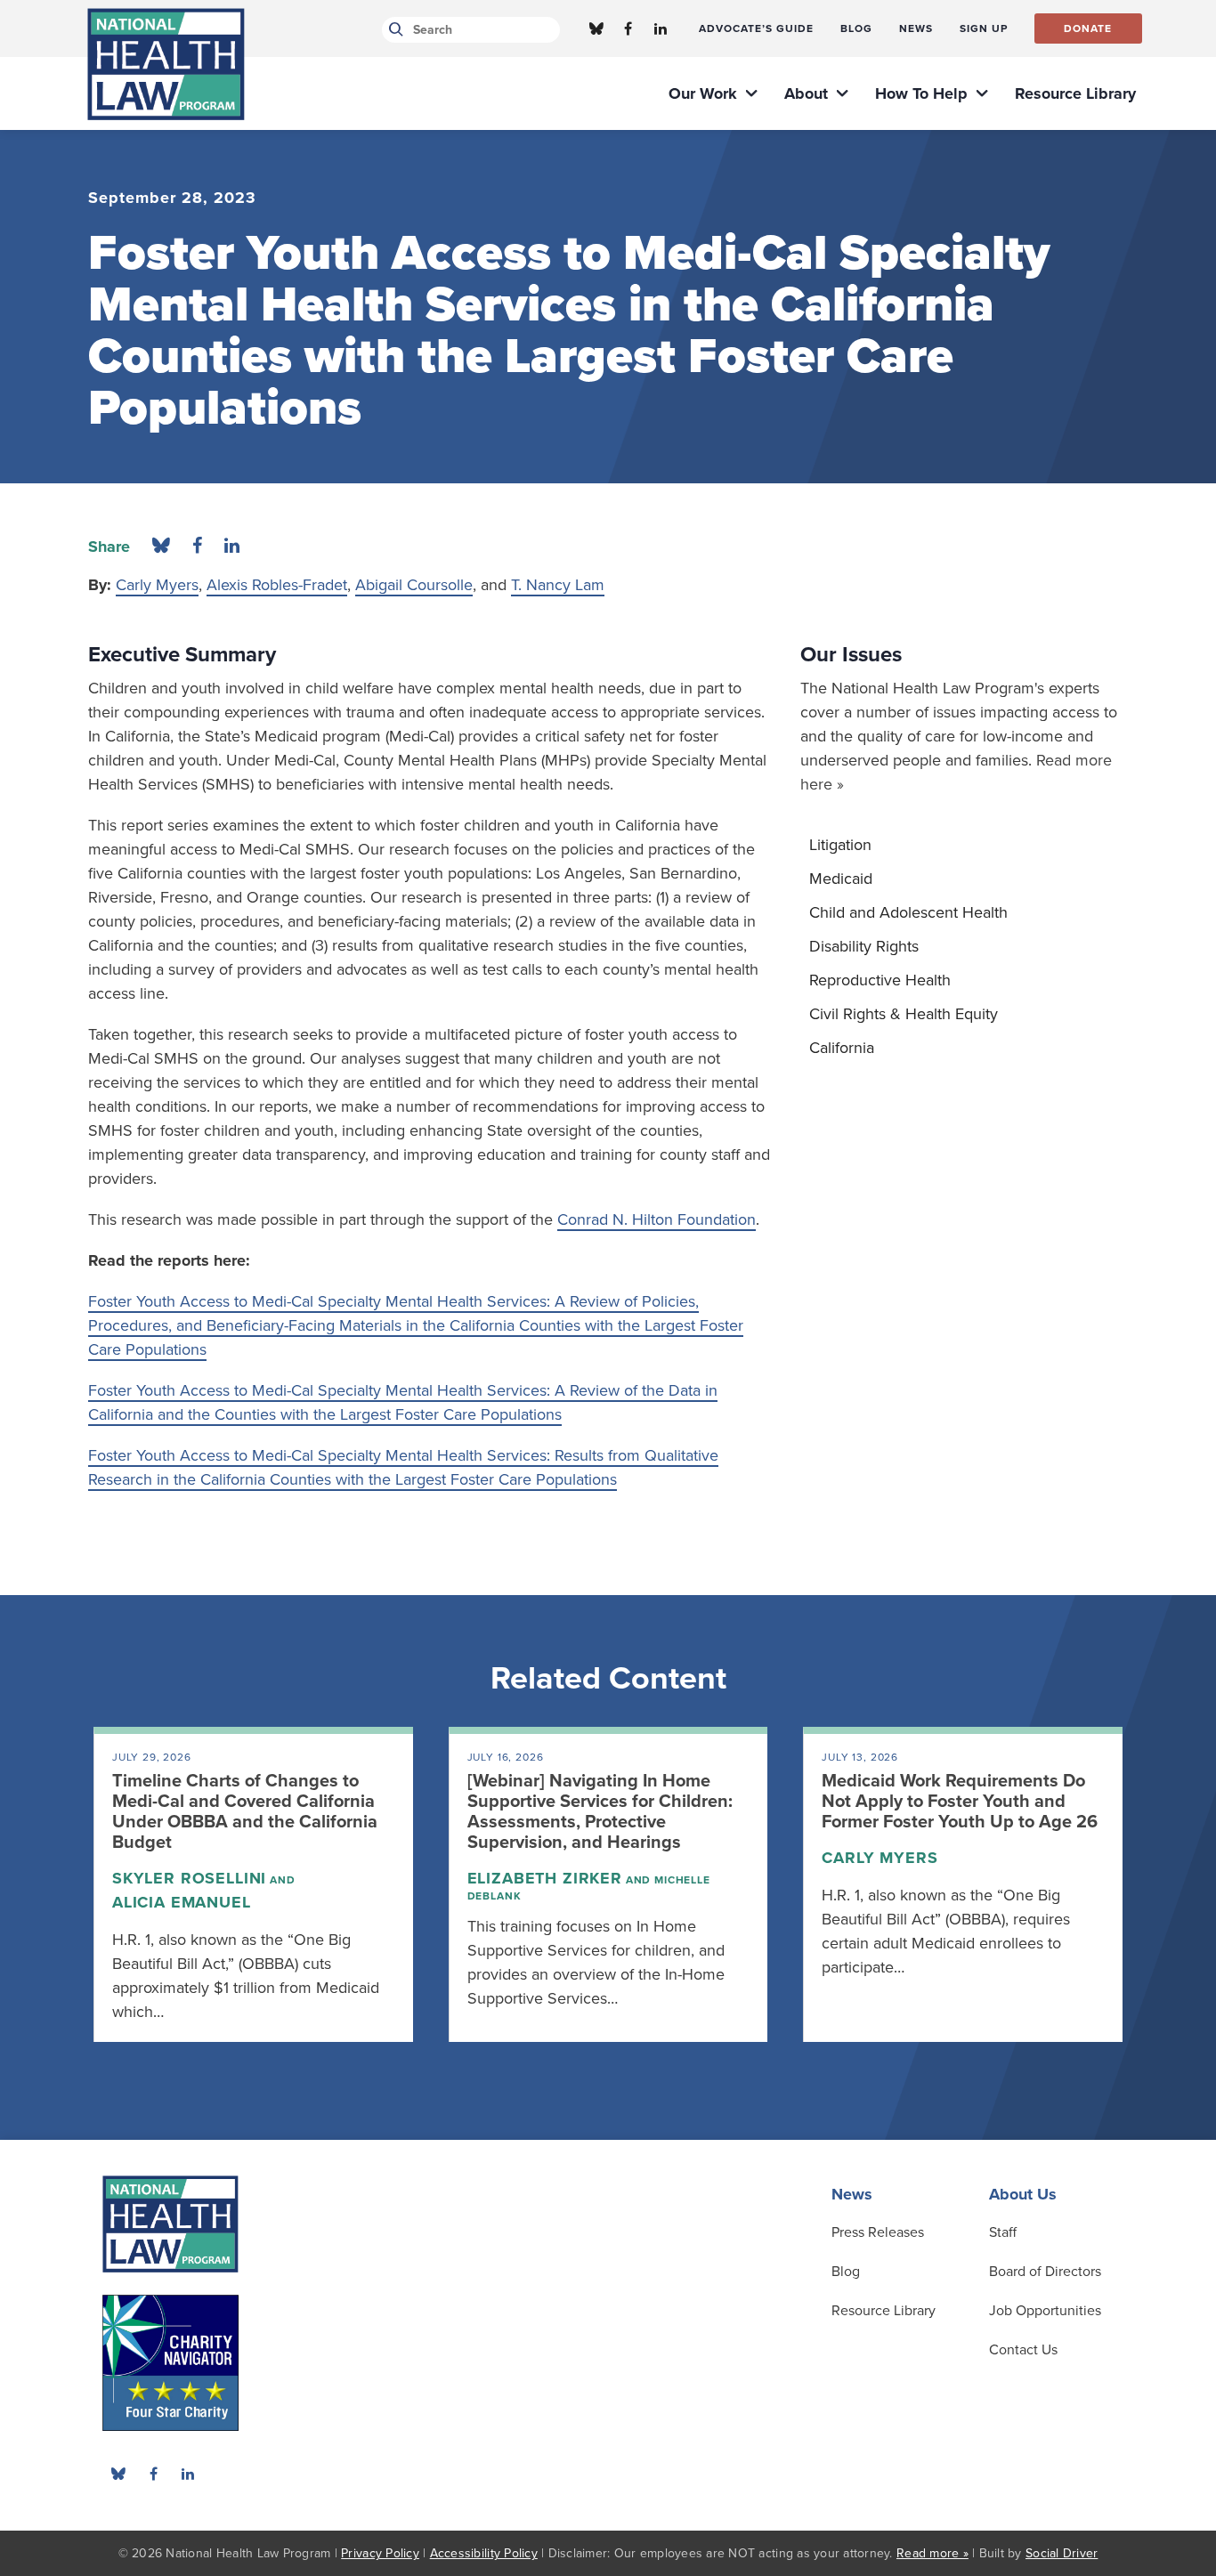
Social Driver (1062, 2553)
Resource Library (884, 2311)
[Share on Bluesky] (161, 547)
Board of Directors (1045, 2272)
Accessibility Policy (484, 2553)
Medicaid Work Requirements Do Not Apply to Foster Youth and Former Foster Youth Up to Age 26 (960, 1802)
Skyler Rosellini (189, 1878)
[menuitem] (756, 28)
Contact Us (1023, 2350)
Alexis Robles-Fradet (277, 585)
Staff (1003, 2232)
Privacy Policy (380, 2553)
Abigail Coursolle (414, 585)
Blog (846, 2272)
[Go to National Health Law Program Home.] (166, 64)
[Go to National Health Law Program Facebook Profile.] (628, 28)
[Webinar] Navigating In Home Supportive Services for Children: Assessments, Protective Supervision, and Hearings (600, 1812)
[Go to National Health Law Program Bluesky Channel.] (596, 28)
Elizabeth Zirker (545, 1878)
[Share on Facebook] (197, 547)
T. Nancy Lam (558, 585)
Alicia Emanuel (182, 1902)
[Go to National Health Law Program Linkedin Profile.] (661, 28)
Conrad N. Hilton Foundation (657, 1219)
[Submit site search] (393, 30)
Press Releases (878, 2232)
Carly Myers (157, 585)
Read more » (932, 2553)
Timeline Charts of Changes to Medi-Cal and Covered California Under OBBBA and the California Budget (245, 1812)
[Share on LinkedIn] (232, 547)
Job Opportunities (1045, 2311)
